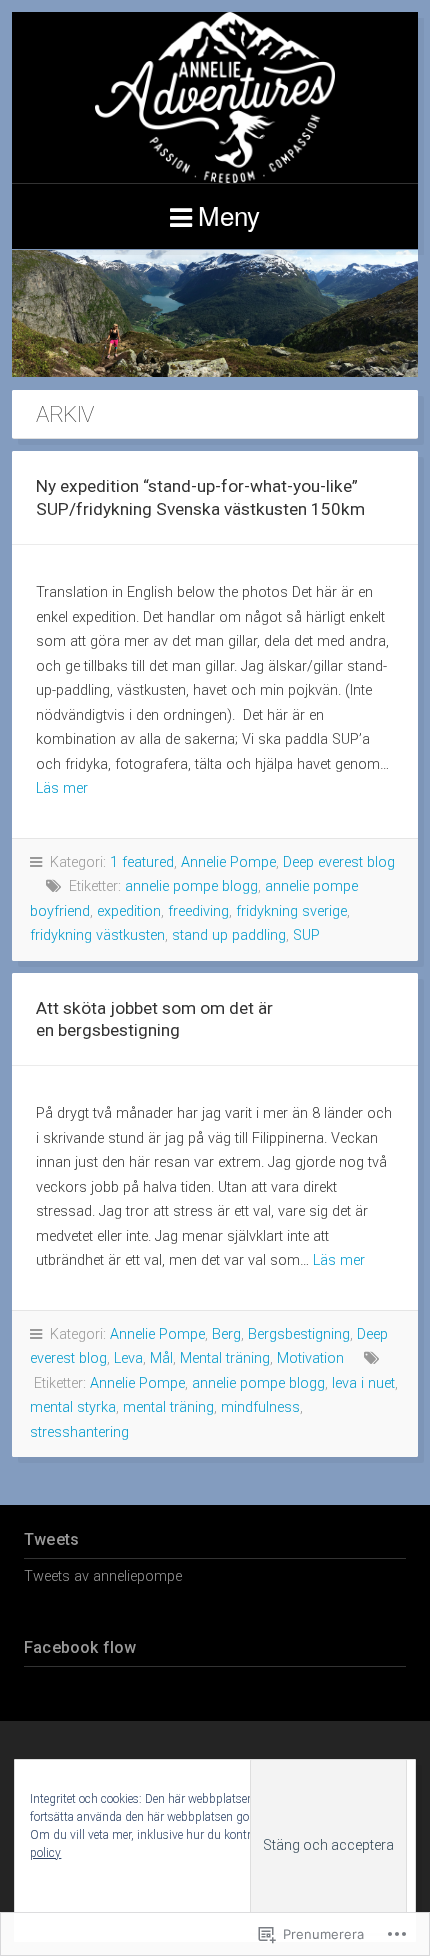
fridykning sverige (291, 911)
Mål (161, 1358)
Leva (128, 1358)
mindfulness (260, 1407)
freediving (198, 911)
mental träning (168, 1407)
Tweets (51, 1539)
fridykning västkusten (97, 935)
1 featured (142, 862)
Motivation (310, 1358)
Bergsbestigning (299, 1334)
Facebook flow (80, 1647)
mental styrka (73, 1407)
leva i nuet (363, 1383)
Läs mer (62, 788)
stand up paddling (229, 935)
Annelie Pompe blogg (215, 97)
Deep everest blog (339, 862)
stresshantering (79, 1432)
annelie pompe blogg (191, 886)
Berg (226, 1334)
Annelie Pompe (228, 862)
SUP (306, 935)
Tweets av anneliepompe (103, 1576)
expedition (129, 911)
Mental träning (225, 1358)
